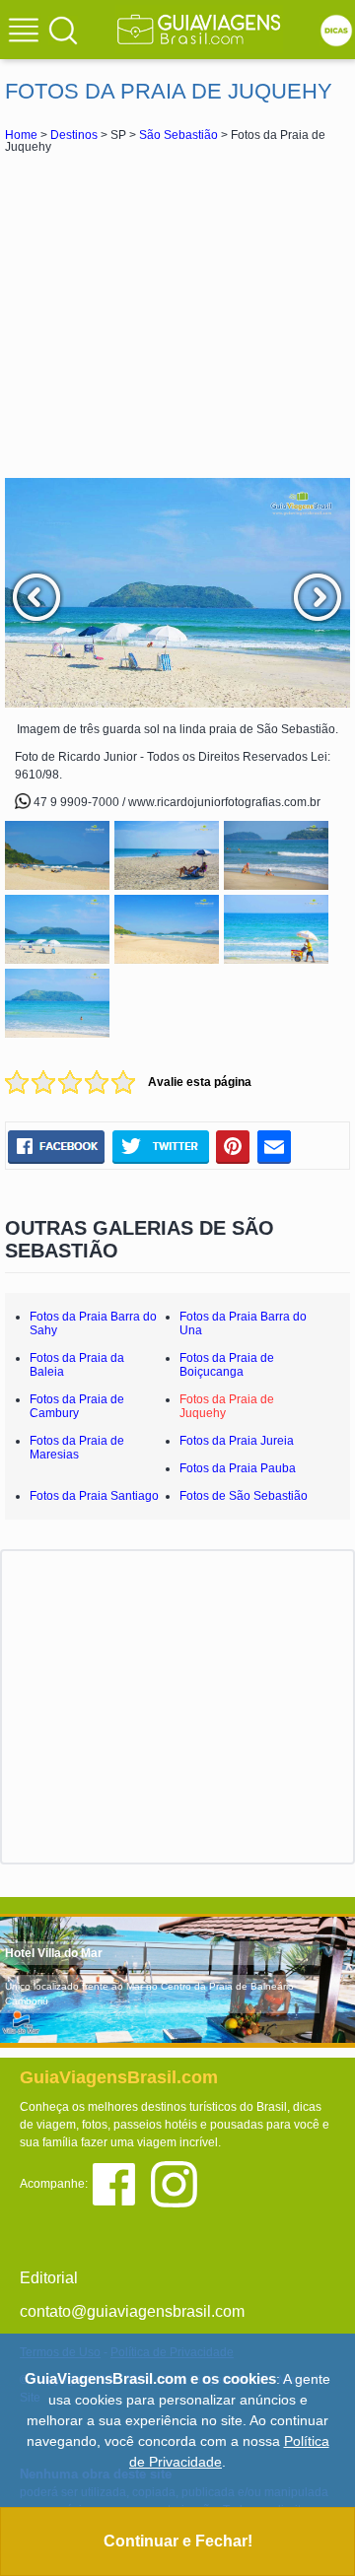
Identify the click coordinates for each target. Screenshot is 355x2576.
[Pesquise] (63, 30)
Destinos (74, 135)
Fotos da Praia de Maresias (77, 1448)
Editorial (49, 2278)
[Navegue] (27, 33)
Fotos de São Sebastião (244, 1496)
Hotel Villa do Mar (54, 1953)
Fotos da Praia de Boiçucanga (227, 1365)
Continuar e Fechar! (178, 2541)
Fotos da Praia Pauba (238, 1468)
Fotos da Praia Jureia (237, 1441)
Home (21, 135)
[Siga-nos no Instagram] (179, 2182)
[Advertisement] (177, 315)
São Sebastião (178, 135)
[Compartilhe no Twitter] (160, 1147)
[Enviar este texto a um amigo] (274, 1147)
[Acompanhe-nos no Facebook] (121, 2182)
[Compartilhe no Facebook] (56, 1147)
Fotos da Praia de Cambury (77, 1406)
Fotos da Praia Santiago (94, 1496)
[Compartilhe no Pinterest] (233, 1147)
